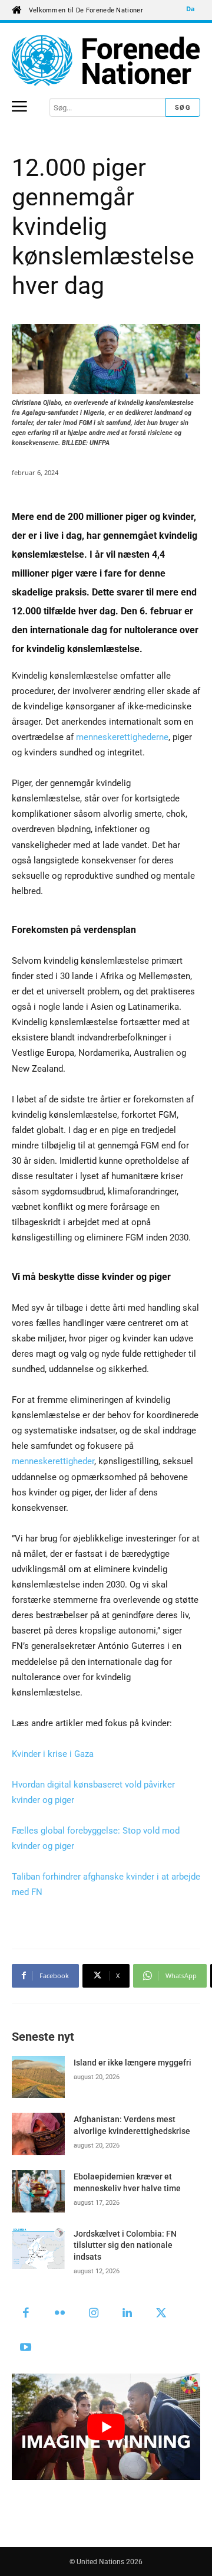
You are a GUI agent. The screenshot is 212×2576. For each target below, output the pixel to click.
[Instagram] (94, 2314)
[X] (161, 2314)
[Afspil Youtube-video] (106, 2427)
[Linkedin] (128, 2314)
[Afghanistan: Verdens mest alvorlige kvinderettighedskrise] (38, 2134)
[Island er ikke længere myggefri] (38, 2077)
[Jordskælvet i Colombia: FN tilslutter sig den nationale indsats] (38, 2248)
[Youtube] (26, 2348)
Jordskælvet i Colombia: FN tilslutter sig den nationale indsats (125, 2245)
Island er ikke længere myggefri (132, 2063)
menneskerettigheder (53, 1461)
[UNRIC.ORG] (106, 60)
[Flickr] (60, 2314)
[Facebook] (26, 2314)
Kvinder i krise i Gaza (53, 1754)
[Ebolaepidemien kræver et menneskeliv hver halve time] (38, 2191)
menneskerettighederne (122, 737)
